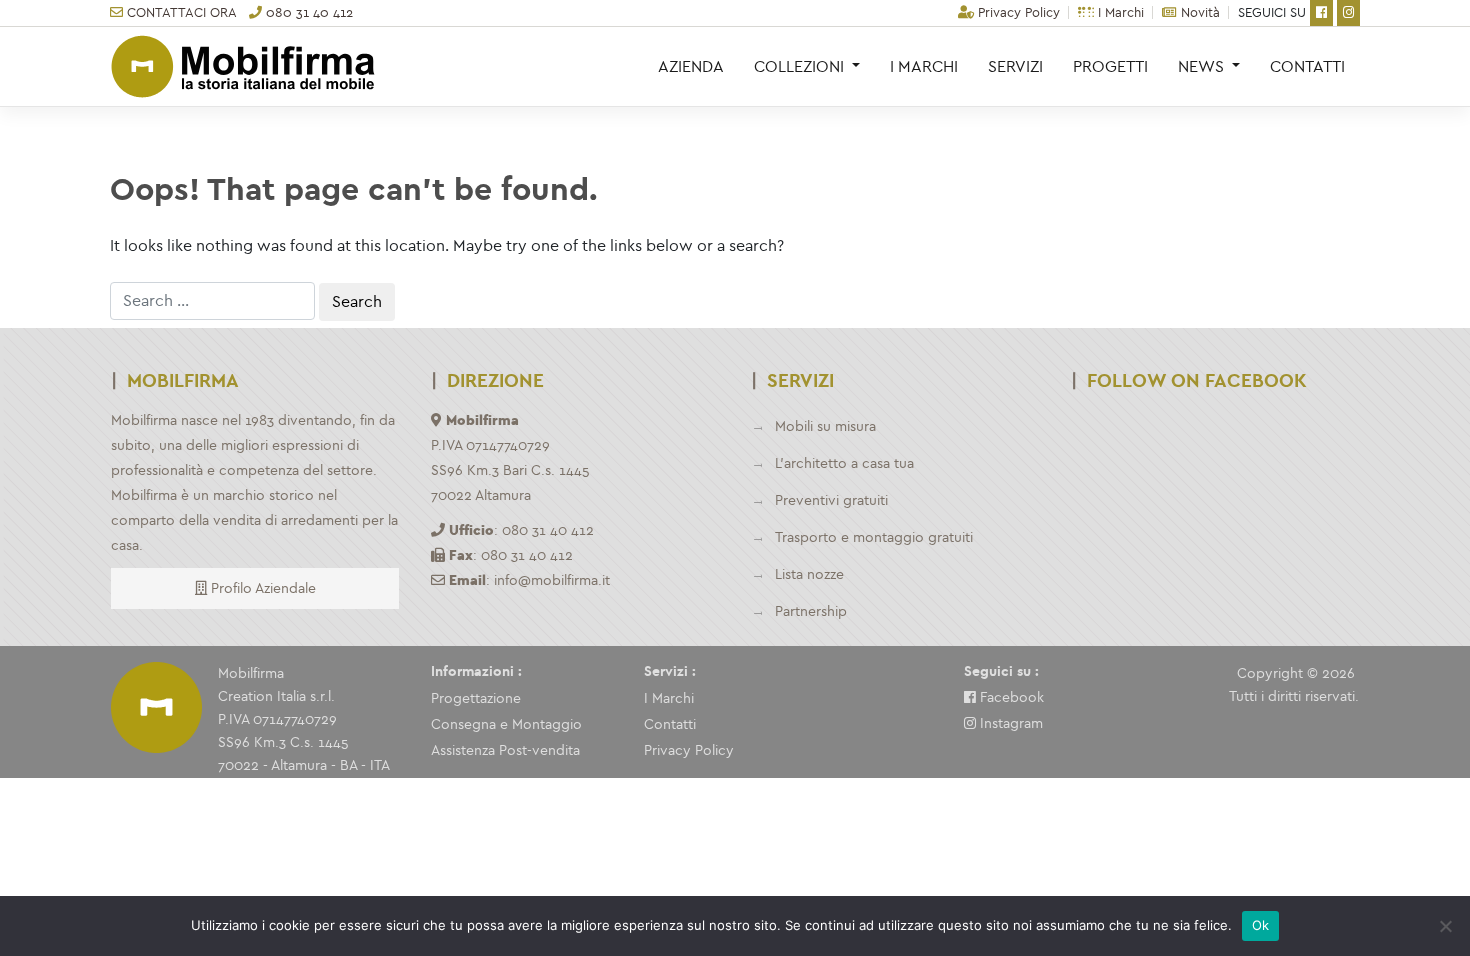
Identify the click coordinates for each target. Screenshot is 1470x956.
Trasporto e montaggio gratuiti (874, 537)
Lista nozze (809, 574)
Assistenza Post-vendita (505, 750)
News (1203, 66)
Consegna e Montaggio (506, 724)
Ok (1261, 925)
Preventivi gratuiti (831, 500)
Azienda (691, 66)
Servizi (1015, 66)
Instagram (1009, 723)
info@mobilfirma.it (552, 580)
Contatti (1307, 66)
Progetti (1110, 66)
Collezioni (801, 66)
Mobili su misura (825, 426)
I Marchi (1119, 12)
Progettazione (476, 698)
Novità (1198, 12)
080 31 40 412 (307, 12)
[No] (1445, 926)
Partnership (811, 611)
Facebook (1010, 697)
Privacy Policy (1017, 12)
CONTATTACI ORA (180, 12)
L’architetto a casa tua (844, 463)
